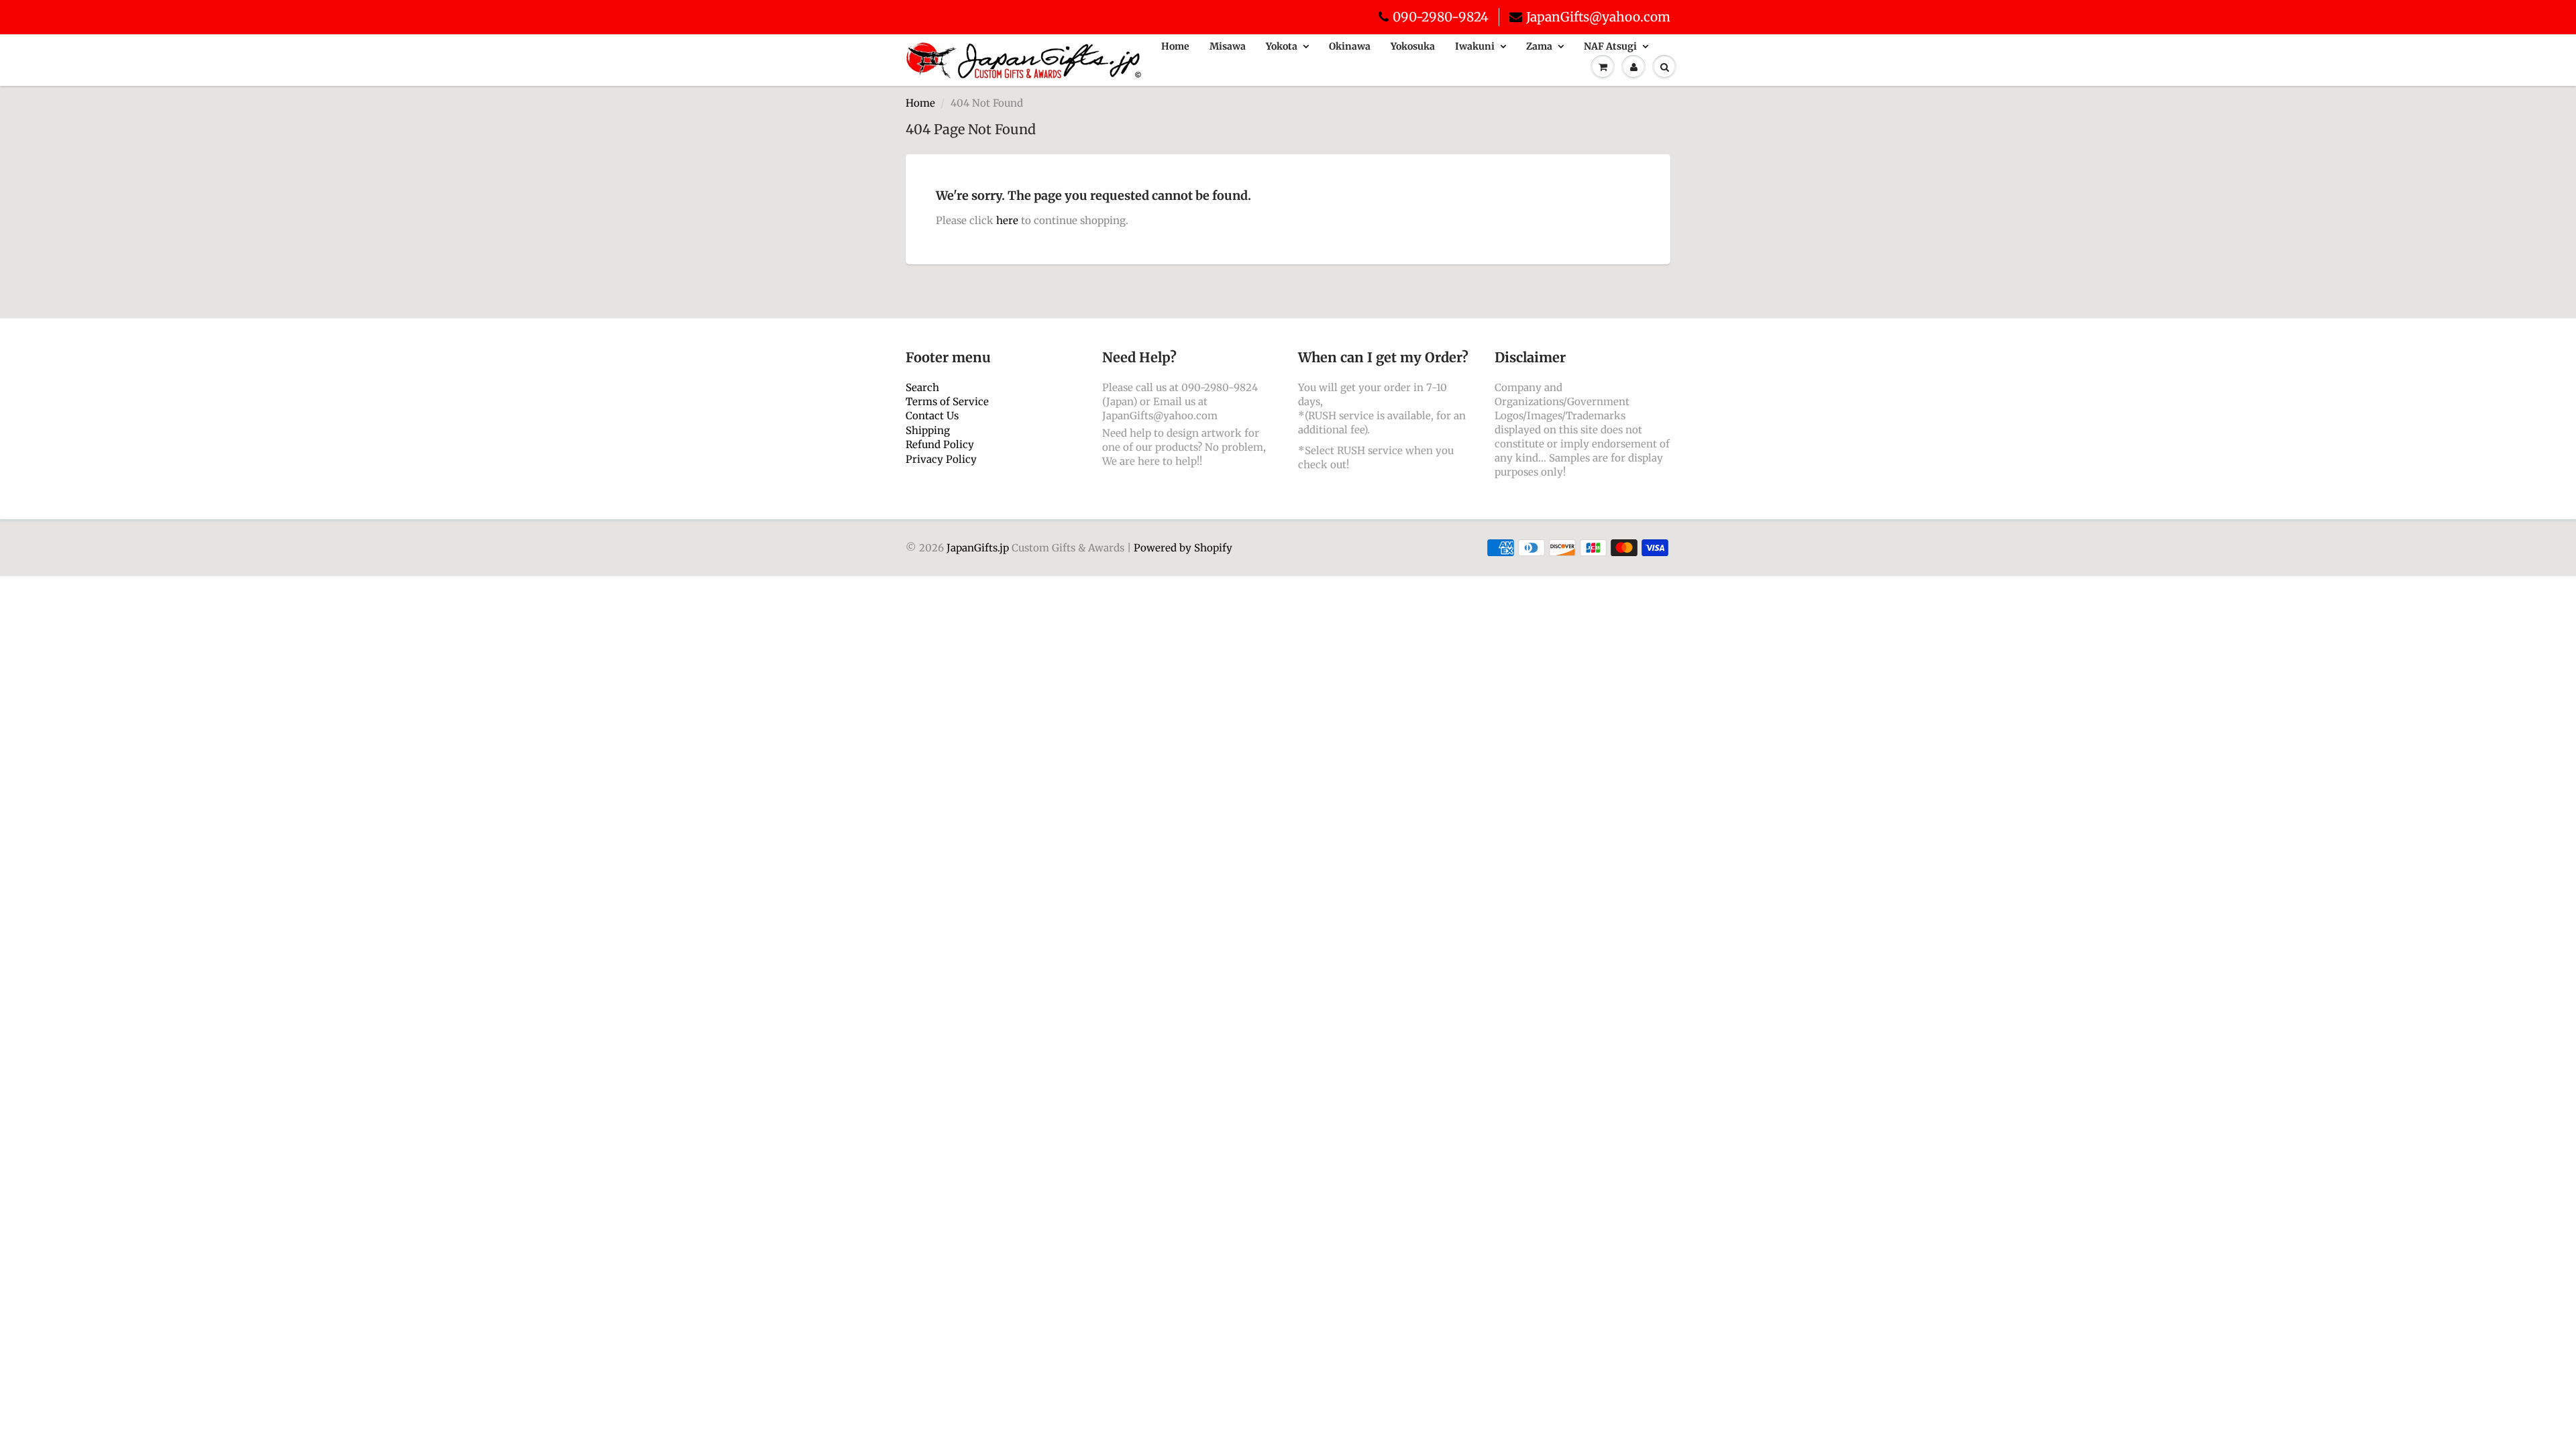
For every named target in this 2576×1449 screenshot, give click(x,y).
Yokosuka (1413, 46)
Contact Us (932, 416)
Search (922, 387)
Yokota (1282, 46)
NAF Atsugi (1610, 46)
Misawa (1228, 46)
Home (1175, 46)
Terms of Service (947, 401)
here (1007, 220)
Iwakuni (1475, 46)
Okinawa (1350, 46)
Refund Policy (940, 444)
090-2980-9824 (1441, 17)
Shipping (928, 430)
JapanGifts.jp (978, 548)
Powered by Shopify (1183, 548)
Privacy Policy (941, 459)
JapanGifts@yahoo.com (1598, 17)
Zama (1539, 46)
